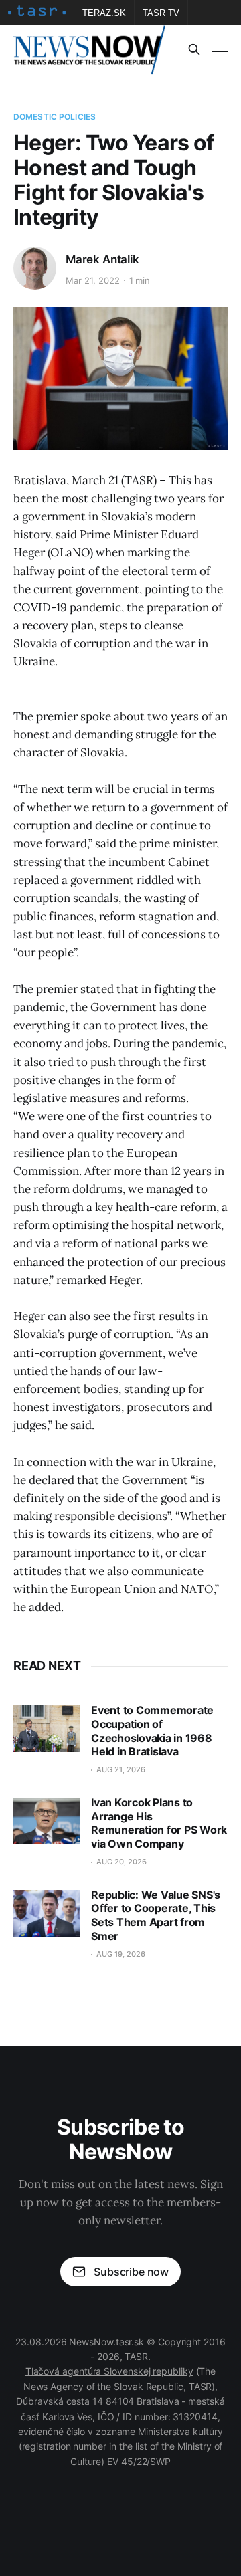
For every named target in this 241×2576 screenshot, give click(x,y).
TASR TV (161, 13)
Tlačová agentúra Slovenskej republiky (109, 2371)
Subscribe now (131, 2272)
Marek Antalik (102, 259)
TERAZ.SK (104, 13)
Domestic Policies (55, 117)
